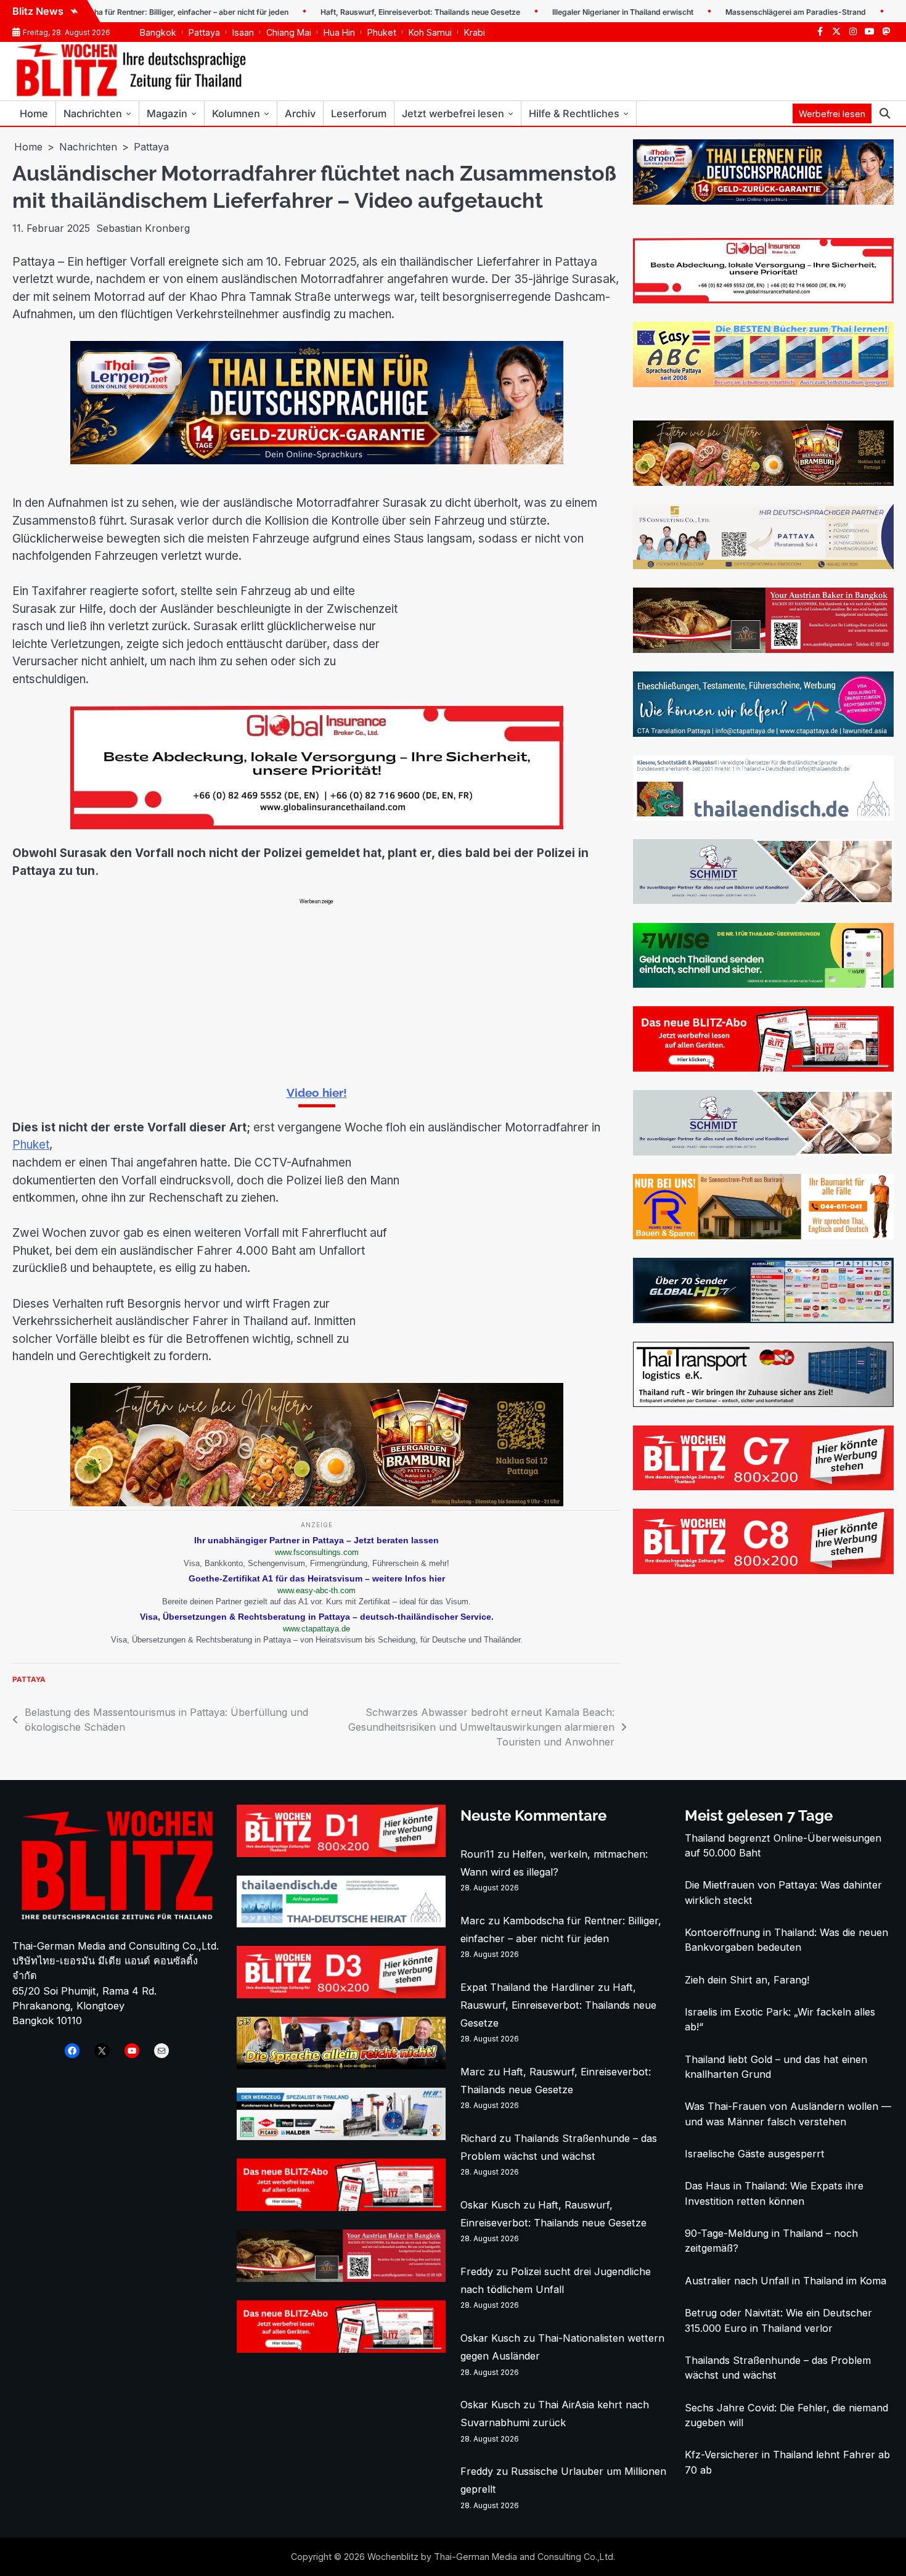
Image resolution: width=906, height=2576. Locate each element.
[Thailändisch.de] (341, 1924)
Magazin (167, 113)
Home (34, 113)
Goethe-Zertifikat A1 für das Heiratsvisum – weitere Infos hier (317, 1578)
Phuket (382, 32)
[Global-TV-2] (763, 1319)
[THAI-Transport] (763, 1403)
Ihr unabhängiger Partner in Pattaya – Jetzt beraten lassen (316, 1540)
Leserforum (359, 113)
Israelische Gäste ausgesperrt (755, 2154)
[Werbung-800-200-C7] (763, 1487)
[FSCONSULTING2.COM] (763, 565)
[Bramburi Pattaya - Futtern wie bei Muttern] (317, 1503)
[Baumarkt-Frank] (763, 1236)
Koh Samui (430, 32)
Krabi (475, 32)
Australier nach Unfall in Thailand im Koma (786, 2281)
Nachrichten (93, 113)
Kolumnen (236, 113)
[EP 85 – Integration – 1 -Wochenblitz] (341, 2065)
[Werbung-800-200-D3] (341, 1995)
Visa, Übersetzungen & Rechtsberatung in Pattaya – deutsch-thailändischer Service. (317, 1617)
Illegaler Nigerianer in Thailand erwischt (566, 12)
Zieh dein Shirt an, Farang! (747, 1980)
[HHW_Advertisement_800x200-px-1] (341, 2136)
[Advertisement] (316, 991)
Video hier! (317, 1093)
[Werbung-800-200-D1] (341, 1853)
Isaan (243, 32)
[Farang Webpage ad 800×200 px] (763, 649)
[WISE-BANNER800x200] (763, 984)
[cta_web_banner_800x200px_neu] (763, 733)
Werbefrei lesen (832, 114)
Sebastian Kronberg (143, 228)
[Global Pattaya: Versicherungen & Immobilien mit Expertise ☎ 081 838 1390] (317, 826)
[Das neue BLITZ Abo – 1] (763, 1068)
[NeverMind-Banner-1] (763, 900)
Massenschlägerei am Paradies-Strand (739, 12)
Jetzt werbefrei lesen (453, 113)
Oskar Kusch (490, 2205)
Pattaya (204, 32)
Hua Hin (339, 32)
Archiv (300, 113)
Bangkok (158, 32)
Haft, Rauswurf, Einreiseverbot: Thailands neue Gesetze (364, 12)
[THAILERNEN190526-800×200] (317, 461)
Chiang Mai (289, 32)
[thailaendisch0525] (763, 817)
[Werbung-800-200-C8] (763, 1570)
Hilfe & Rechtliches (574, 113)
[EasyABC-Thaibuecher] (763, 384)
